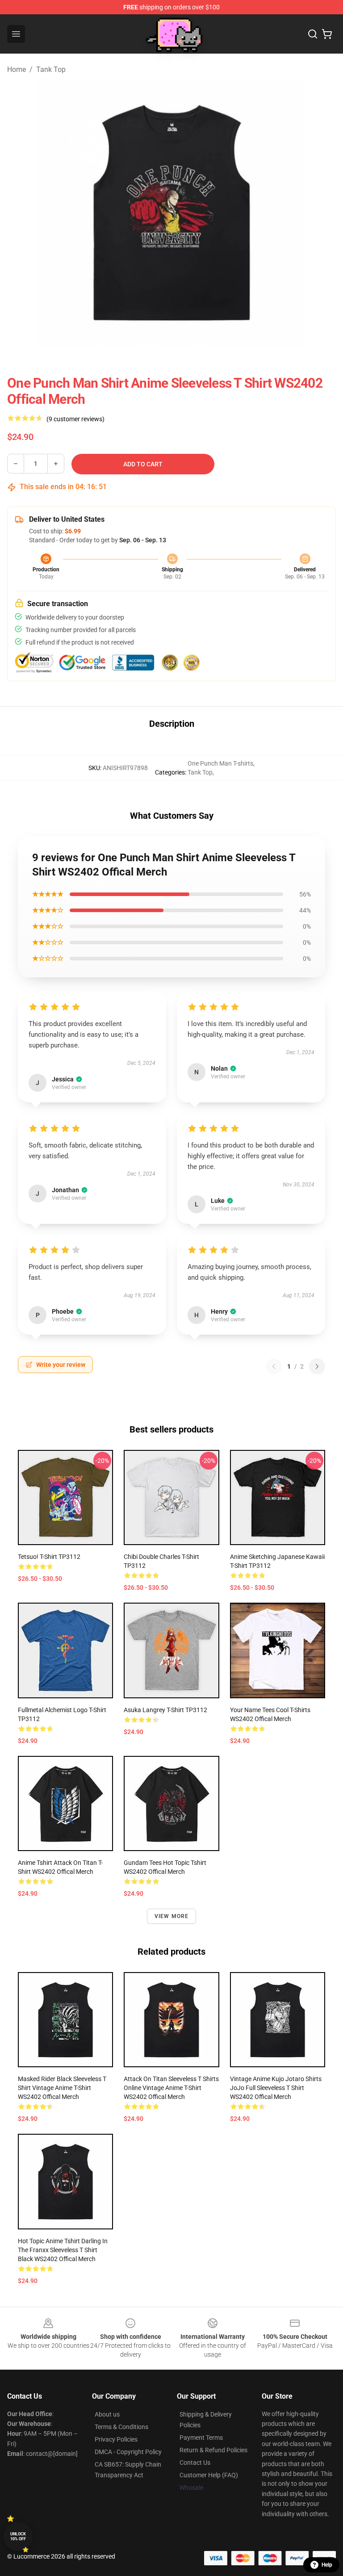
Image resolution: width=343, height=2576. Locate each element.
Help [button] (327, 2565)
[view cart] (327, 34)
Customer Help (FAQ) (209, 2475)
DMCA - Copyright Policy (128, 2452)
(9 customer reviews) (75, 419)
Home (17, 69)
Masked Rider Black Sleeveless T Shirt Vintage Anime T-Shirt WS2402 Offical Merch (62, 2088)
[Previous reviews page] (274, 1366)
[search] (313, 34)
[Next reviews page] (317, 1366)
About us (107, 2414)
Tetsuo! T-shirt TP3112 (49, 1557)
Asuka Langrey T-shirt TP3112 (165, 1710)
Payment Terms (201, 2438)
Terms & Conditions (121, 2427)
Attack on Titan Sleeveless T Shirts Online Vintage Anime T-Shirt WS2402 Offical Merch (171, 2088)
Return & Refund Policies (213, 2450)
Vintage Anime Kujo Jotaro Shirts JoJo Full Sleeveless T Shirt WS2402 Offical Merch (276, 2088)
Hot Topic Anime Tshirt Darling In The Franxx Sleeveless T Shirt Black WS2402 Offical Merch (63, 2250)
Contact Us (195, 2463)
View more (172, 1916)
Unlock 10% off (18, 2536)
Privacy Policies (116, 2439)
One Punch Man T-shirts (220, 763)
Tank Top (51, 69)
